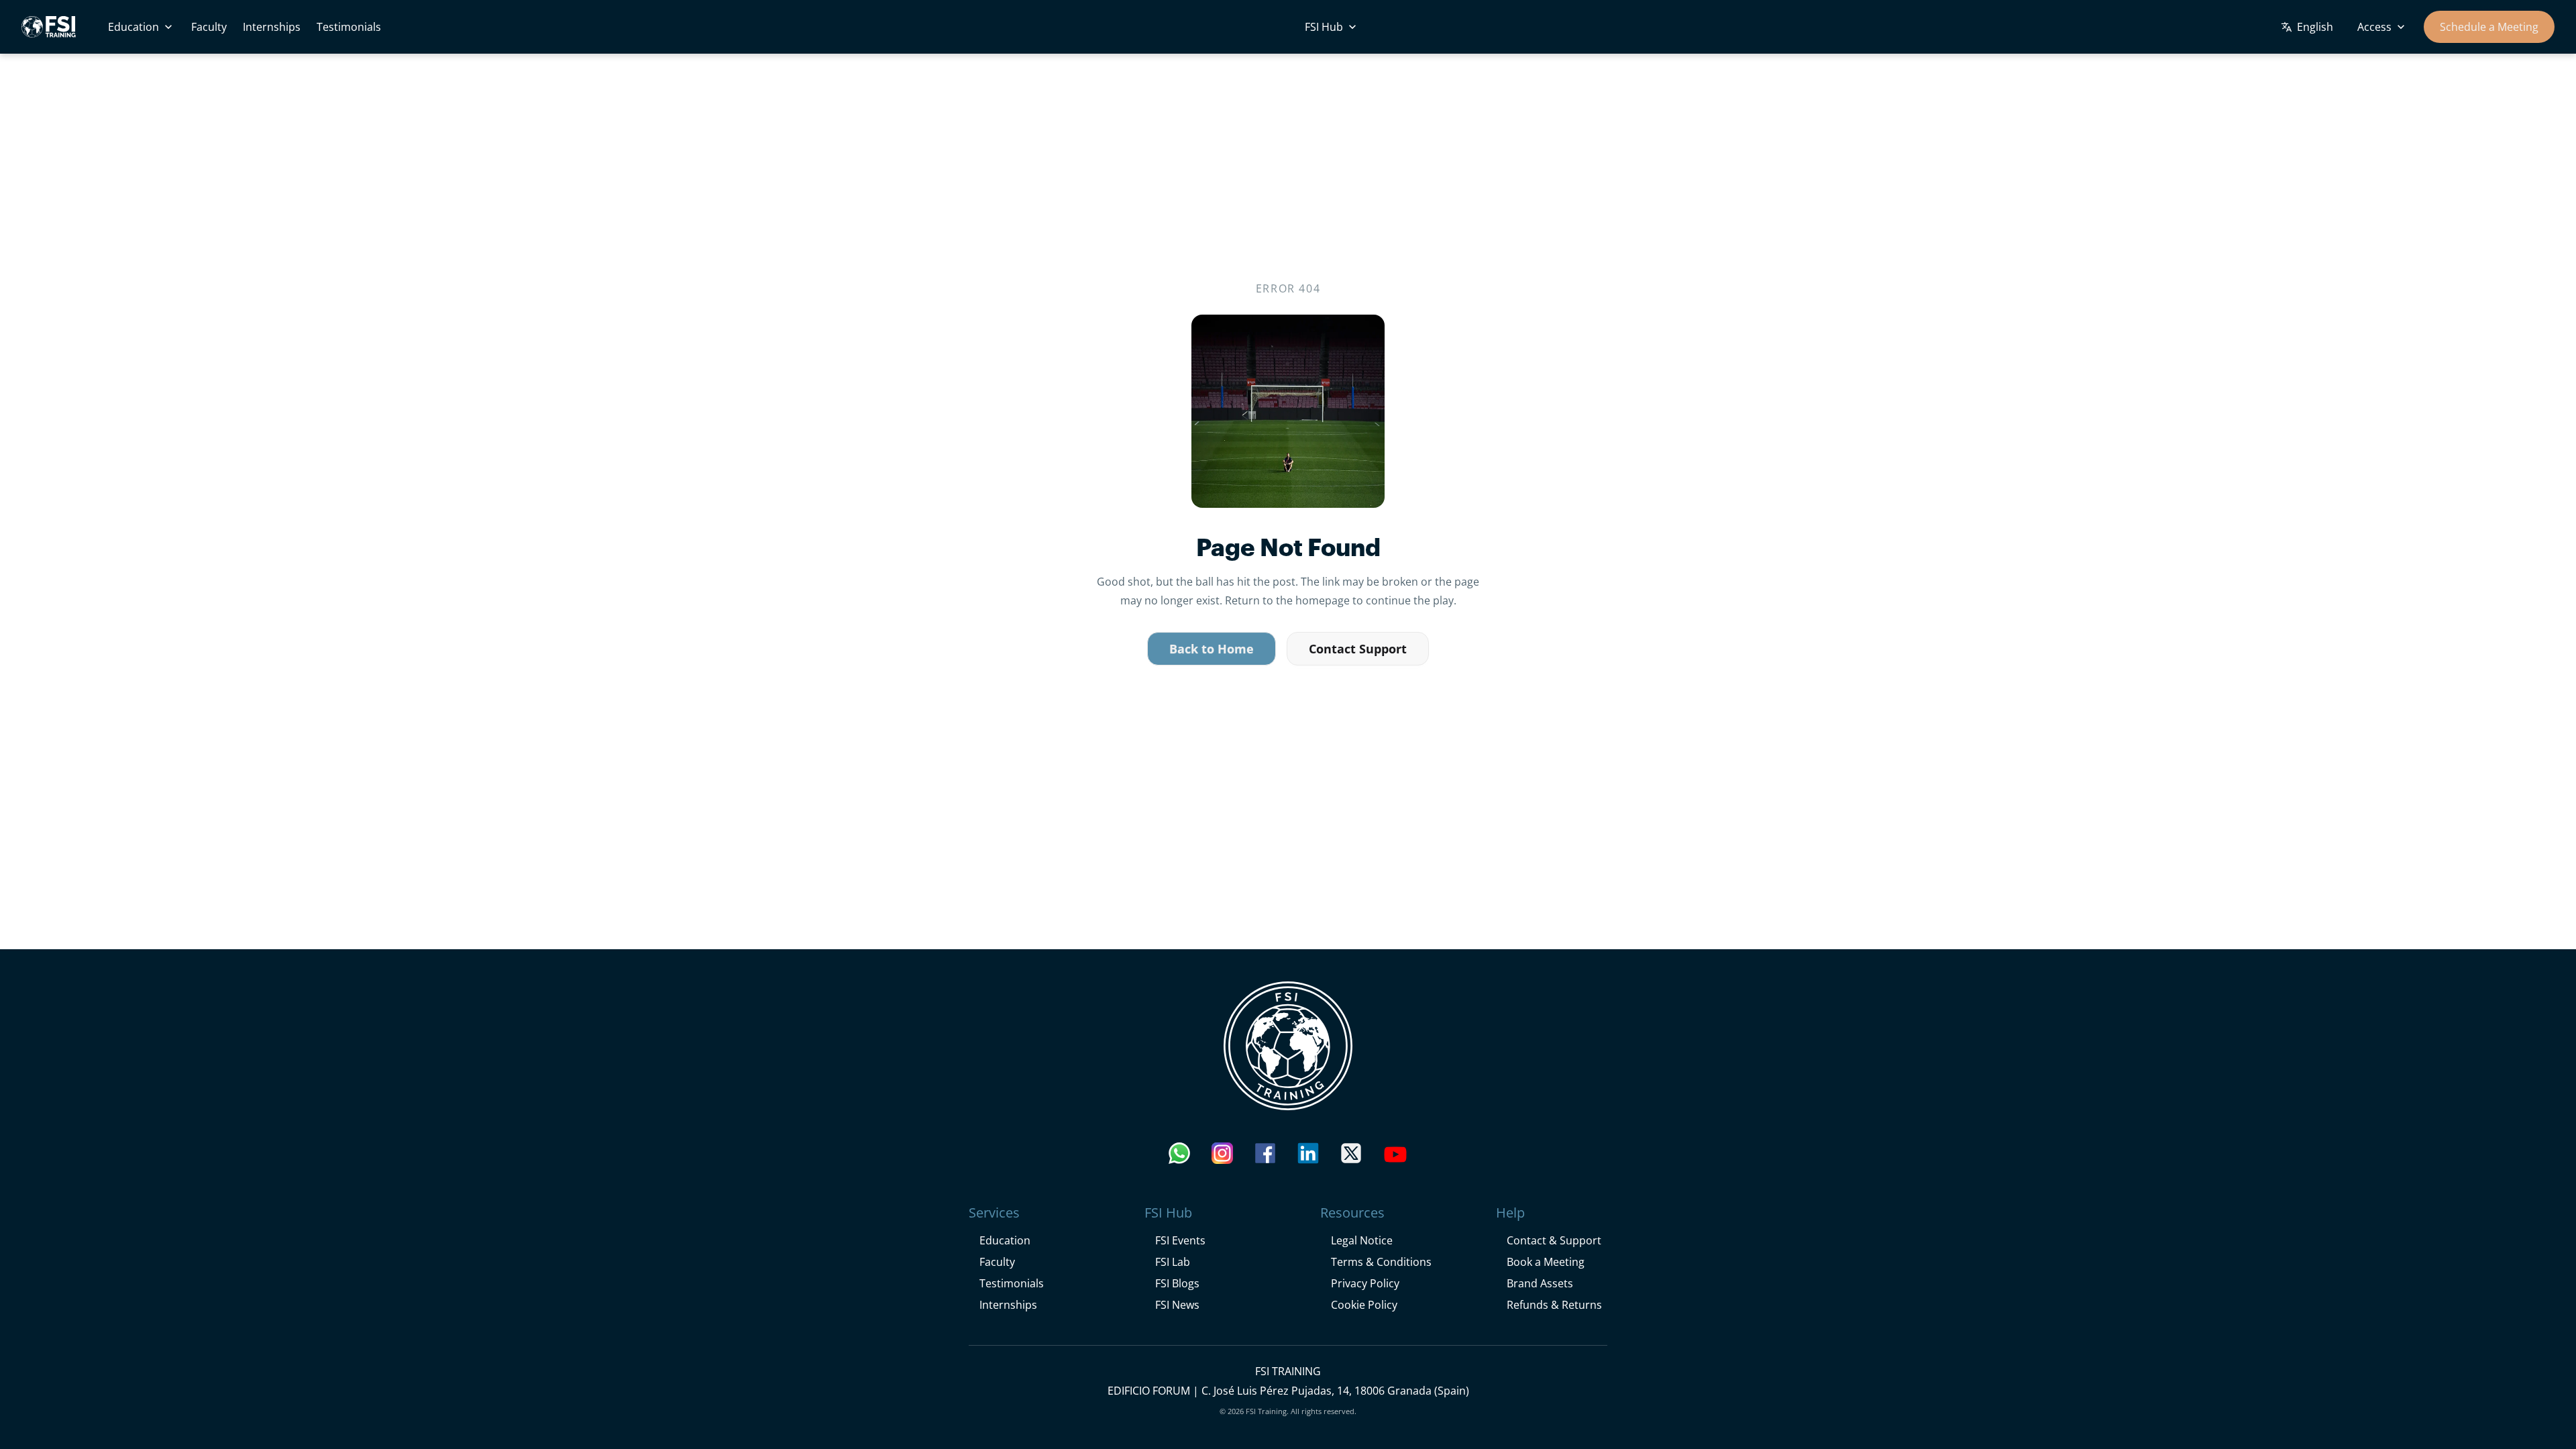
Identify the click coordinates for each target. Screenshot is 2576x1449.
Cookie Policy (1364, 1304)
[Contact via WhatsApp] (1179, 1157)
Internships (272, 26)
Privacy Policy (1365, 1283)
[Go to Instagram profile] (1222, 1157)
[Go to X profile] (1351, 1157)
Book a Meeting (1546, 1262)
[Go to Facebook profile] (1265, 1157)
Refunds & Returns (1554, 1304)
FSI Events (1180, 1240)
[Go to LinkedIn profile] (1308, 1157)
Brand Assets (1540, 1283)
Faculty (209, 26)
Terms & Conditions (1381, 1262)
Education (133, 26)
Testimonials (349, 26)
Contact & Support (1554, 1240)
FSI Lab (1173, 1262)
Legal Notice (1362, 1240)
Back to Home (1212, 649)
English (2315, 26)
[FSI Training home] (1288, 1046)
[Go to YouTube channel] (1395, 1157)
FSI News (1177, 1304)
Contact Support (1358, 649)
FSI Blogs (1177, 1283)
